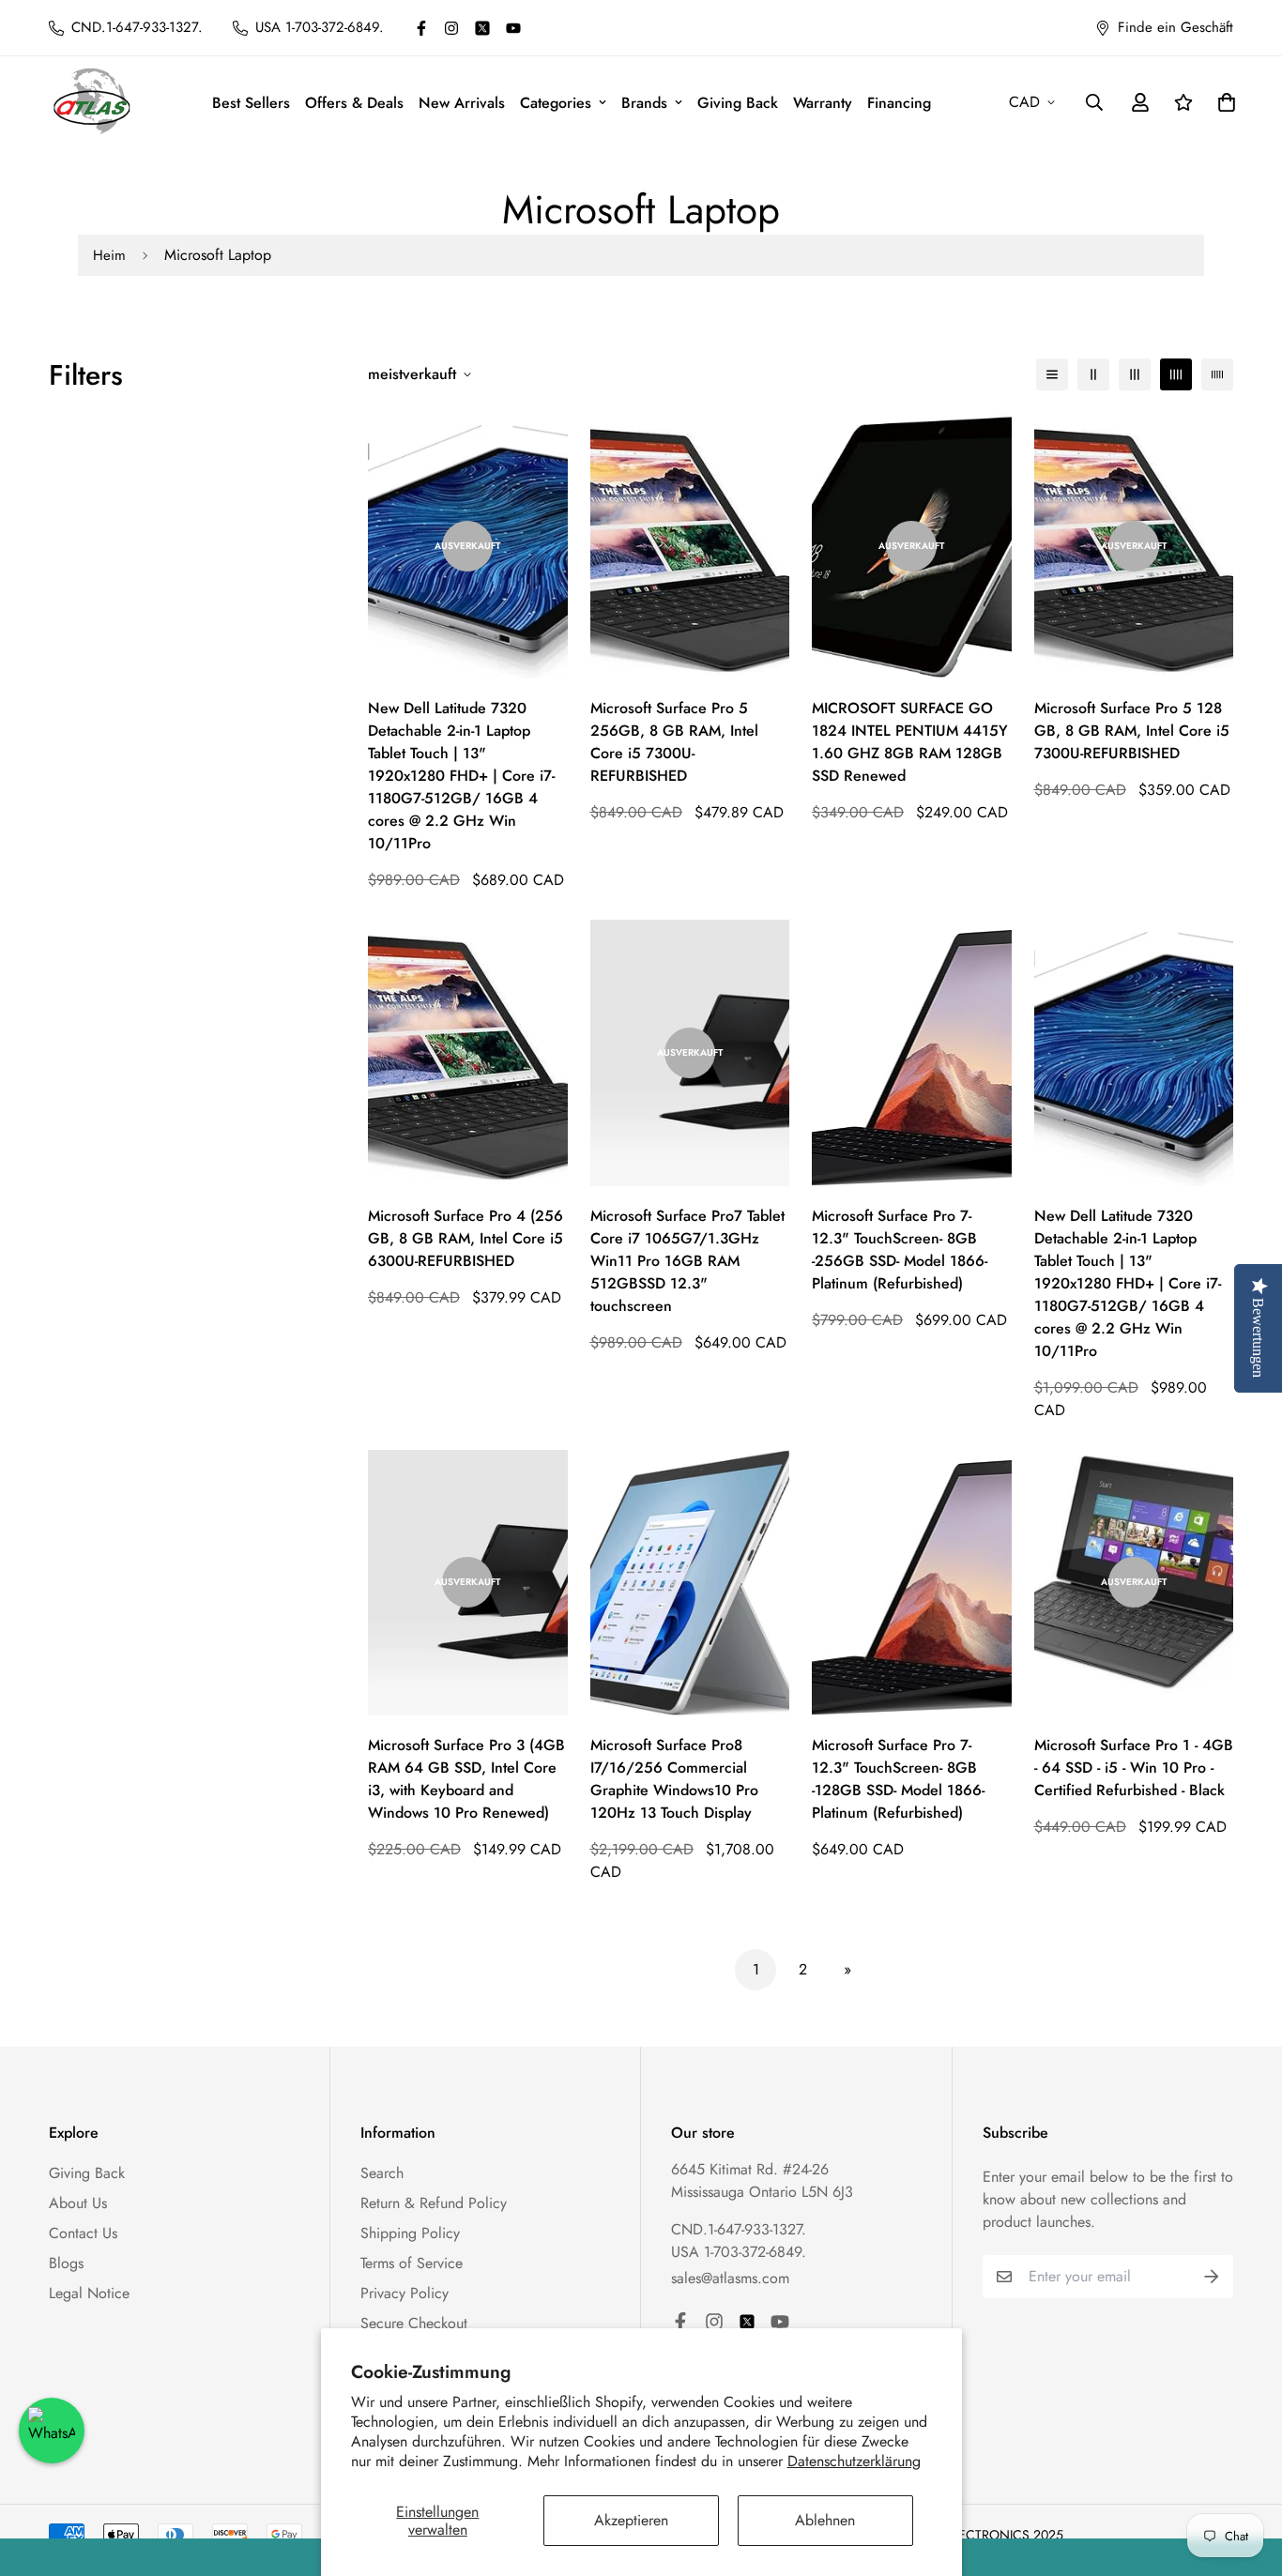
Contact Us (83, 2233)
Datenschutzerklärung (854, 2461)
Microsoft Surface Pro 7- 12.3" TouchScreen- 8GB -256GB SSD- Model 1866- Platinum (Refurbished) (900, 1250)
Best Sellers (251, 103)
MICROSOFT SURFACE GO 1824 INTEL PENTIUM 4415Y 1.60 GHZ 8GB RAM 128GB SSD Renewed (910, 742)
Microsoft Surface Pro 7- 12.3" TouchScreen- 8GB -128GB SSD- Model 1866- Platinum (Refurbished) (898, 1779)
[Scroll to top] (1245, 2474)
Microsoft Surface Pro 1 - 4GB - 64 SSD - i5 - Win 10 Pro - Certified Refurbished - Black (1134, 1768)
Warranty (823, 103)
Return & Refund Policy (434, 2203)
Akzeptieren (631, 2520)
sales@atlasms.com (730, 2278)
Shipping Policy (410, 2233)
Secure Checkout (414, 2323)
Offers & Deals (354, 103)
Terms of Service (412, 2263)
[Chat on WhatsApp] (52, 2431)
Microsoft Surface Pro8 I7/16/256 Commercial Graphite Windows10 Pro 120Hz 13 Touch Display (674, 1779)
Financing (899, 103)
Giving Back (738, 103)
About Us (78, 2203)
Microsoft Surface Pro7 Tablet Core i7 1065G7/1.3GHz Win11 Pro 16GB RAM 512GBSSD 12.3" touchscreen (687, 1261)
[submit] (1212, 2277)
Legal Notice (89, 2293)
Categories (556, 103)
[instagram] (451, 28)
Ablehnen (825, 2520)
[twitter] (482, 28)
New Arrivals (462, 103)
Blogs (66, 2263)
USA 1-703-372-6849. (739, 2252)
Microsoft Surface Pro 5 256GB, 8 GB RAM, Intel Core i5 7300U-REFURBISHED (674, 742)
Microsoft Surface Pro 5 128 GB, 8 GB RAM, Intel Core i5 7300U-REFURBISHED (1132, 731)
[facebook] (421, 28)
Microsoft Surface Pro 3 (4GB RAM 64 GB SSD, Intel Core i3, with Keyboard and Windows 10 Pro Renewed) (466, 1779)
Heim (109, 255)
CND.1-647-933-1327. (739, 2229)
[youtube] (513, 28)
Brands (644, 103)
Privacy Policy (404, 2293)
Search (382, 2173)
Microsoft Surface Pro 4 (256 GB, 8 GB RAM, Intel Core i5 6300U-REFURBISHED (465, 1238)
